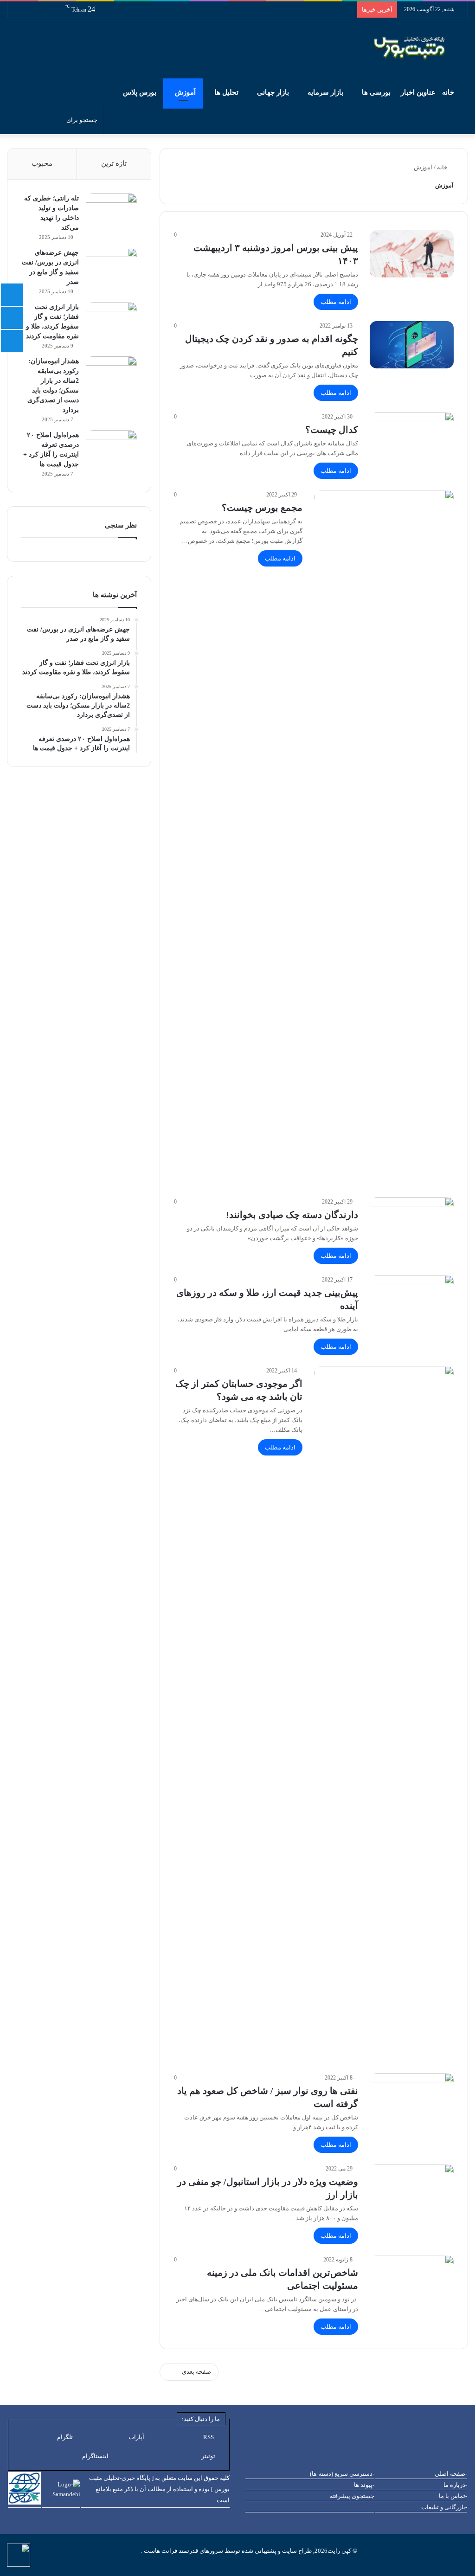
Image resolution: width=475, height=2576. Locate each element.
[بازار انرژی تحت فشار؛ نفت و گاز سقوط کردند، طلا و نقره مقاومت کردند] (111, 319)
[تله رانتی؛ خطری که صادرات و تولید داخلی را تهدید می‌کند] (111, 211)
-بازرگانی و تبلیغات (444, 2507)
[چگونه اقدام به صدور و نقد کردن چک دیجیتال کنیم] (412, 345)
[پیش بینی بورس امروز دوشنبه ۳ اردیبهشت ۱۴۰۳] (412, 254)
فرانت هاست (160, 2551)
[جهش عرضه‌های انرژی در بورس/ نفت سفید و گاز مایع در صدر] (111, 265)
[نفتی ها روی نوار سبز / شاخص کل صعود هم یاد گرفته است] (412, 2097)
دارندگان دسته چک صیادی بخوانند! (292, 1215)
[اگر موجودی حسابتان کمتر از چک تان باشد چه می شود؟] (384, 1714)
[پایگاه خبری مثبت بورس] (421, 48)
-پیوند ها (364, 2485)
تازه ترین (114, 163)
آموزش (185, 92)
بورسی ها (376, 92)
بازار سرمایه (325, 92)
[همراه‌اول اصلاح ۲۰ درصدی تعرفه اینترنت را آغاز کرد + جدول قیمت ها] (111, 448)
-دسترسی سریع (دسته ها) (342, 2474)
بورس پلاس (140, 92)
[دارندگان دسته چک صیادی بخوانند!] (412, 1221)
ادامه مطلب (336, 302)
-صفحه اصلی (451, 2474)
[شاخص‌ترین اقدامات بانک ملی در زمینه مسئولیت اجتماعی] (412, 2279)
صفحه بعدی (196, 2372)
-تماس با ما (453, 2496)
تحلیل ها (226, 92)
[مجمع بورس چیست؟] (384, 838)
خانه (449, 92)
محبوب (42, 163)
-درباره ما (455, 2485)
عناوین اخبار (418, 92)
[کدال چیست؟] (412, 436)
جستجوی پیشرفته (352, 2496)
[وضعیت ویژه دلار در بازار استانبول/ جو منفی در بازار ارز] (412, 2188)
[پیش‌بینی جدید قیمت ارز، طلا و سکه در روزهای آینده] (412, 1299)
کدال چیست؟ (332, 430)
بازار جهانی (273, 92)
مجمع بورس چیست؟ (262, 508)
